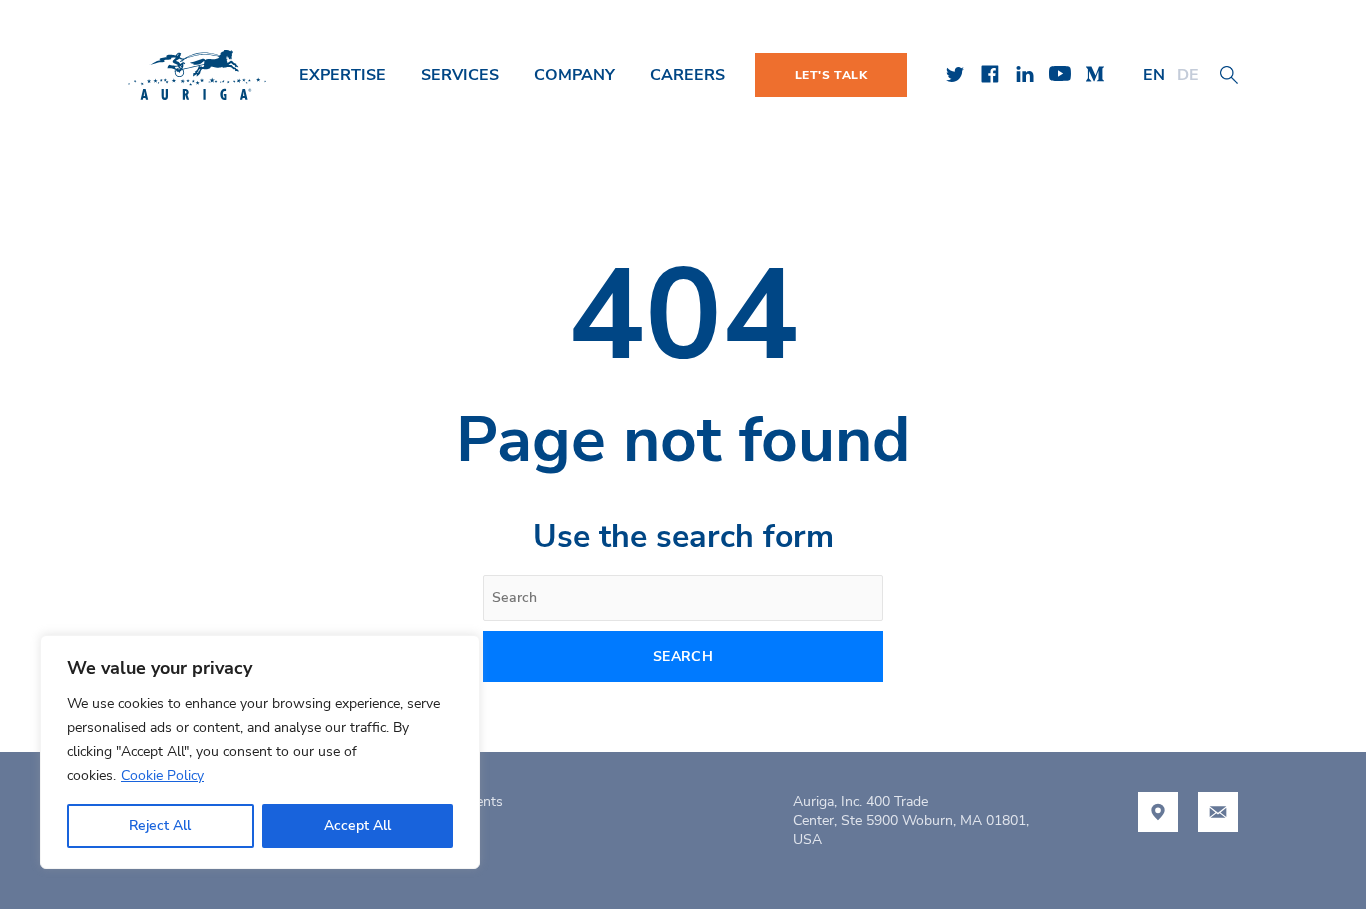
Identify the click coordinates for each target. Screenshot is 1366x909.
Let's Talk (831, 75)
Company (574, 75)
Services (460, 75)
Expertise (342, 75)
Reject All (160, 825)
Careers (687, 75)
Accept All (357, 825)
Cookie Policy (162, 775)
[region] (260, 752)
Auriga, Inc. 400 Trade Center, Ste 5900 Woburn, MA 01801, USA (911, 820)
